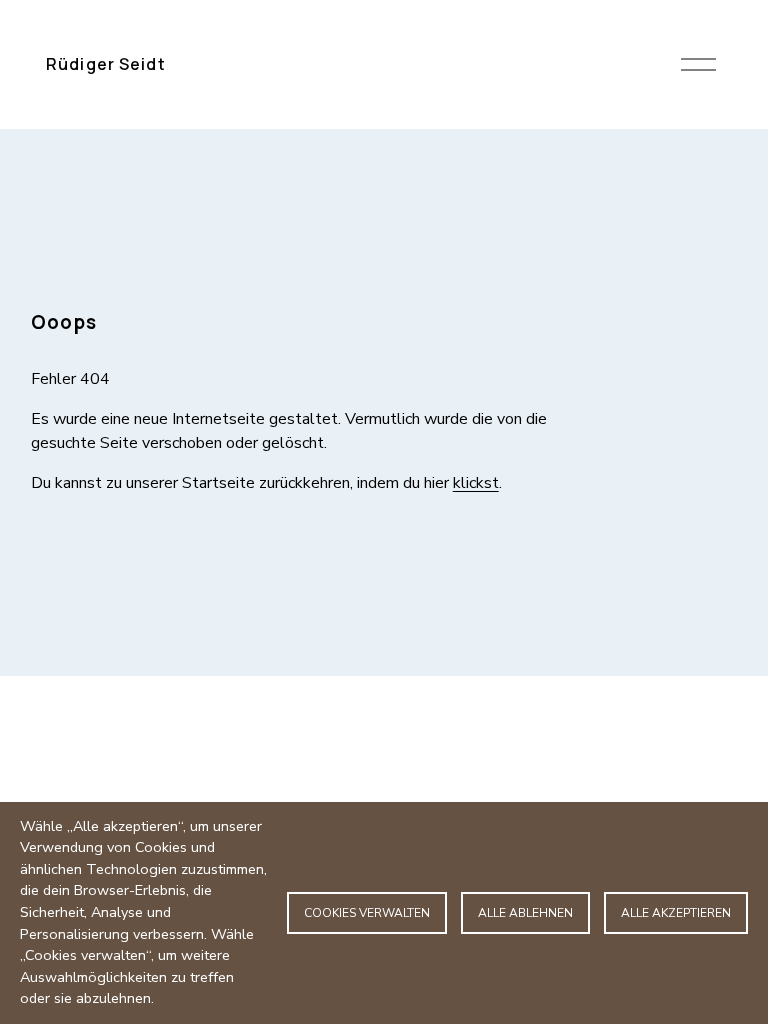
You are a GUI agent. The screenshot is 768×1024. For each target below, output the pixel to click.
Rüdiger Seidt (106, 64)
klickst (476, 483)
